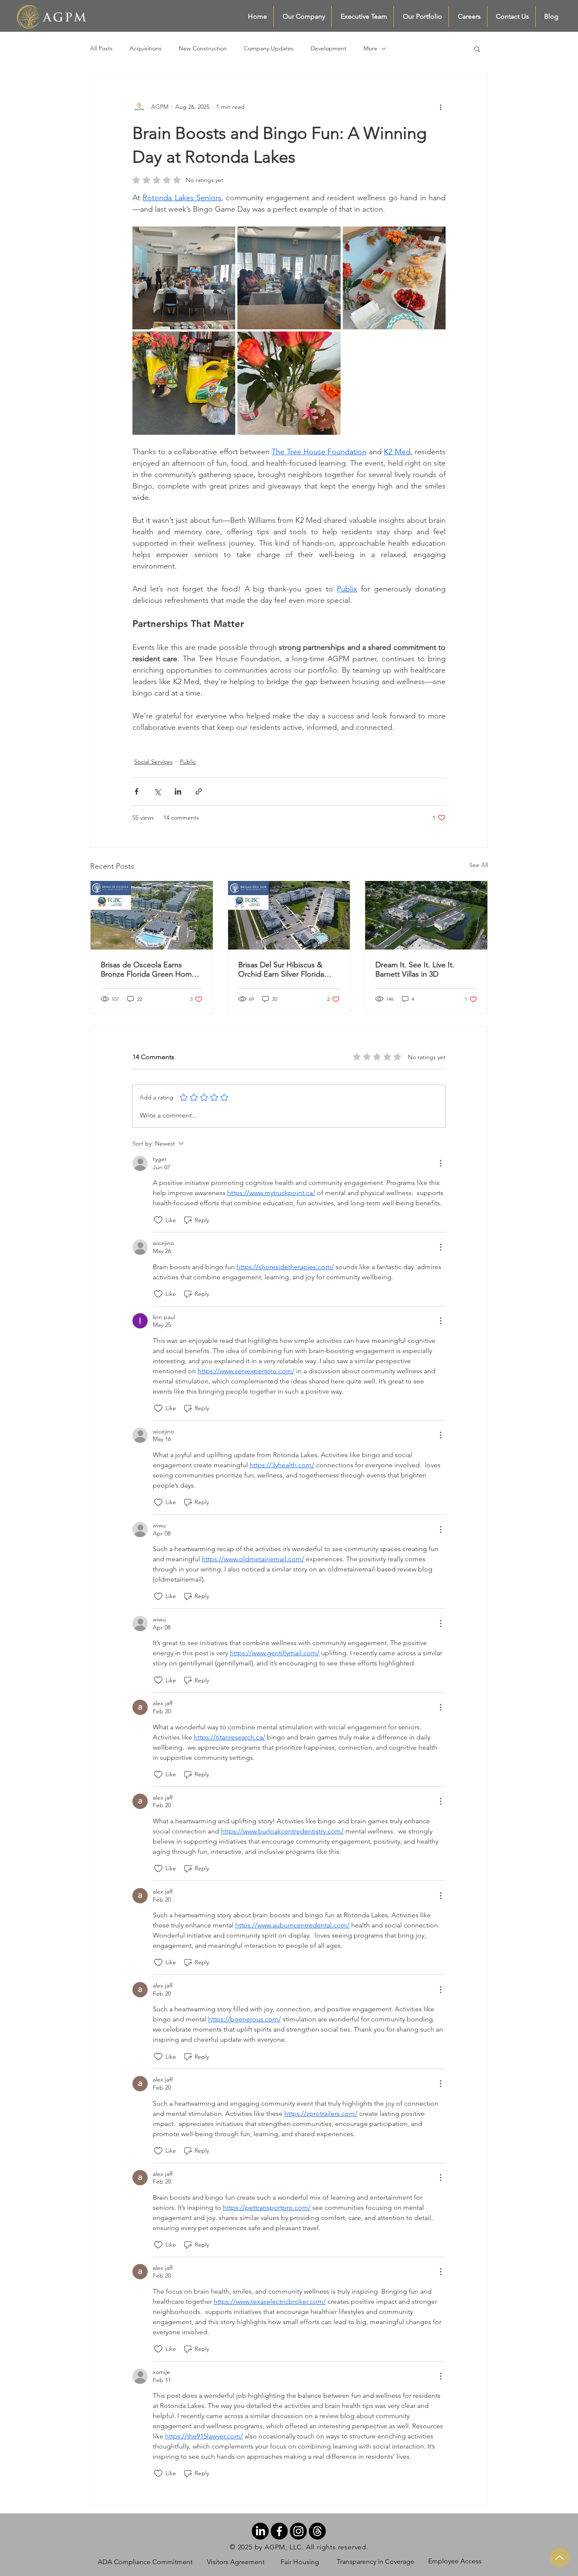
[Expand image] (184, 278)
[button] (477, 49)
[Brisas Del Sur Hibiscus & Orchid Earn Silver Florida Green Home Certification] (289, 915)
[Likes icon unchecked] (158, 1220)
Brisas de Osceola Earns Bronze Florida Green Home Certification (148, 969)
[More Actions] (440, 1163)
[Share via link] (199, 791)
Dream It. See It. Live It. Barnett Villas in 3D (415, 969)
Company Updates (269, 48)
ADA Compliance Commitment (145, 2562)
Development (329, 48)
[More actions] (440, 107)
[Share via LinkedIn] (178, 791)
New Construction (203, 48)
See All (479, 865)
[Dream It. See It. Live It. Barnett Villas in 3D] (426, 915)
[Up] (560, 2558)
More (370, 48)
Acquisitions (146, 48)
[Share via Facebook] (136, 791)
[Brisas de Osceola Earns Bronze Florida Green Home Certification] (152, 915)
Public (188, 762)
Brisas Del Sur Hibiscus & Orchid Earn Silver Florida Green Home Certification (282, 969)
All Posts (101, 48)
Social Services (153, 762)
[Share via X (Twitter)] (157, 791)
